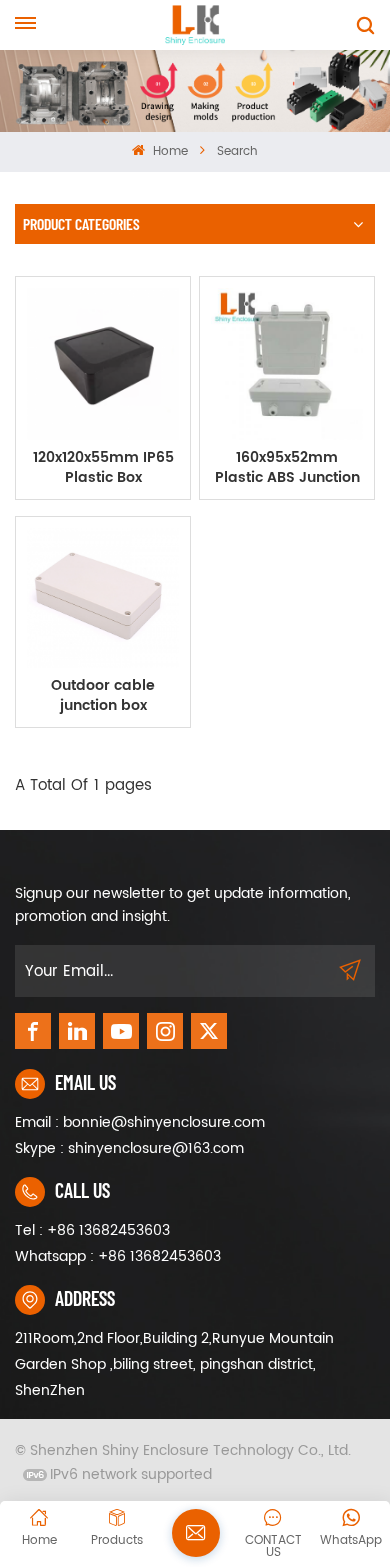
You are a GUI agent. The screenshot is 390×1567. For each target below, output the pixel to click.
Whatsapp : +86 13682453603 (118, 1256)
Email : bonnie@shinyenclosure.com (140, 1122)
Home (168, 151)
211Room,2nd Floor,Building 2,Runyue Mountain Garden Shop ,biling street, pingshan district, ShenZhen (174, 1364)
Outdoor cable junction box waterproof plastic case (103, 696)
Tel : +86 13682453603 (92, 1230)
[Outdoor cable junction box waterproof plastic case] (103, 597)
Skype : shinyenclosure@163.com (129, 1148)
